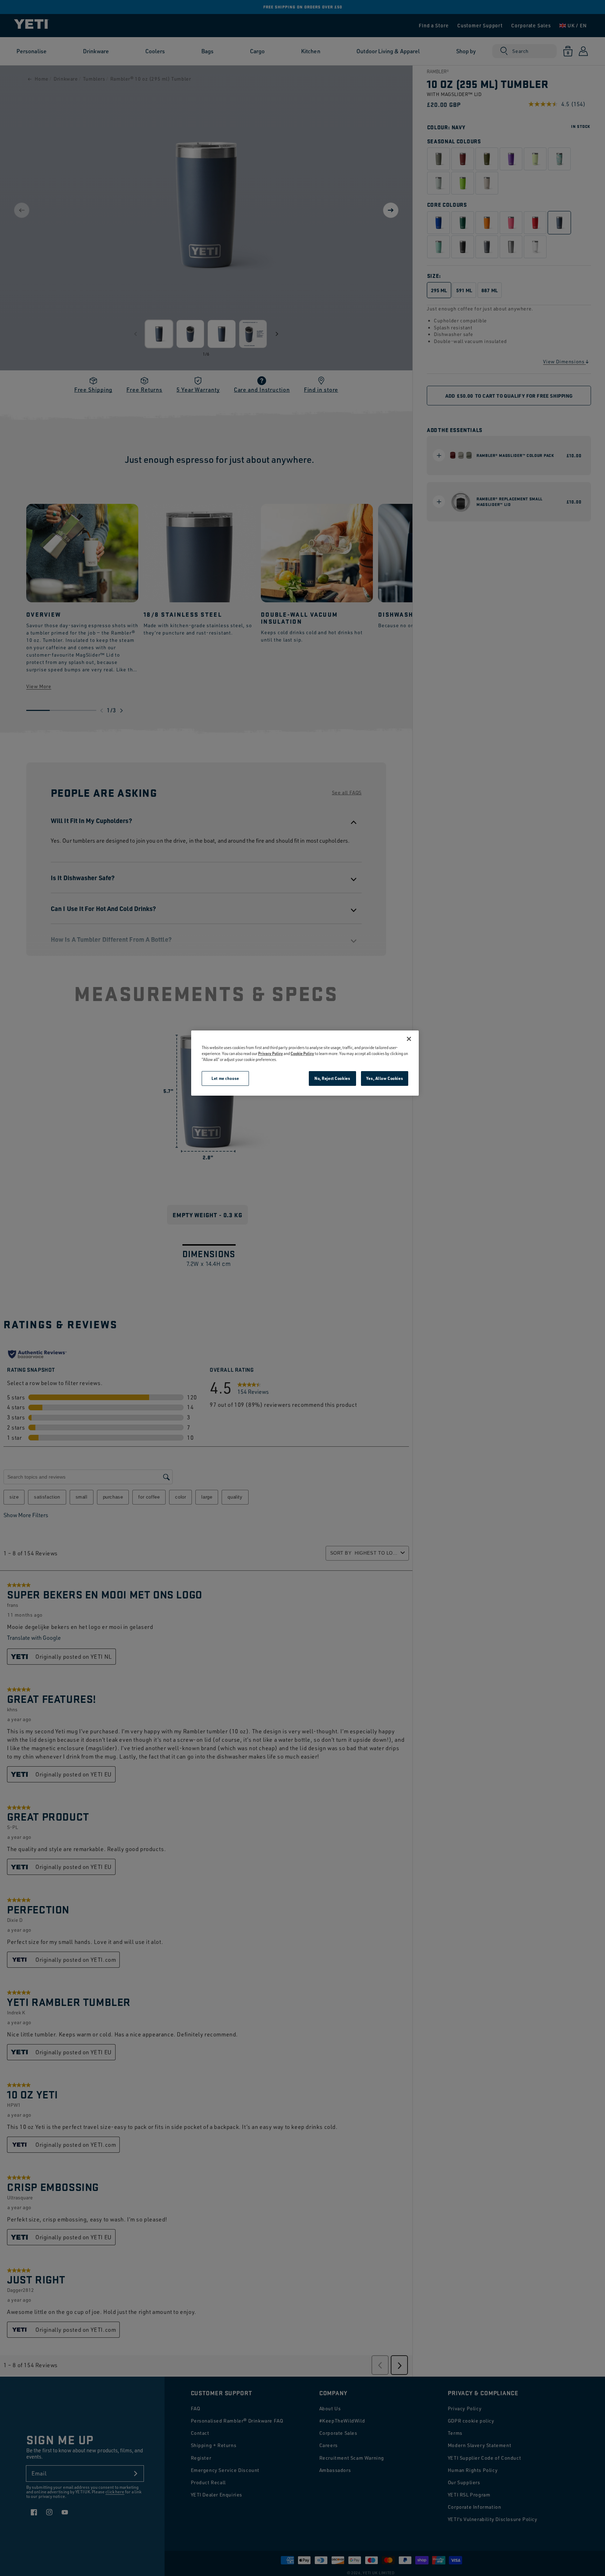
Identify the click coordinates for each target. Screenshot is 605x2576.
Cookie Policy (302, 1053)
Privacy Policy (270, 1053)
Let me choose (225, 1078)
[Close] (409, 1039)
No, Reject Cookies (332, 1078)
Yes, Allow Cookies (385, 1078)
